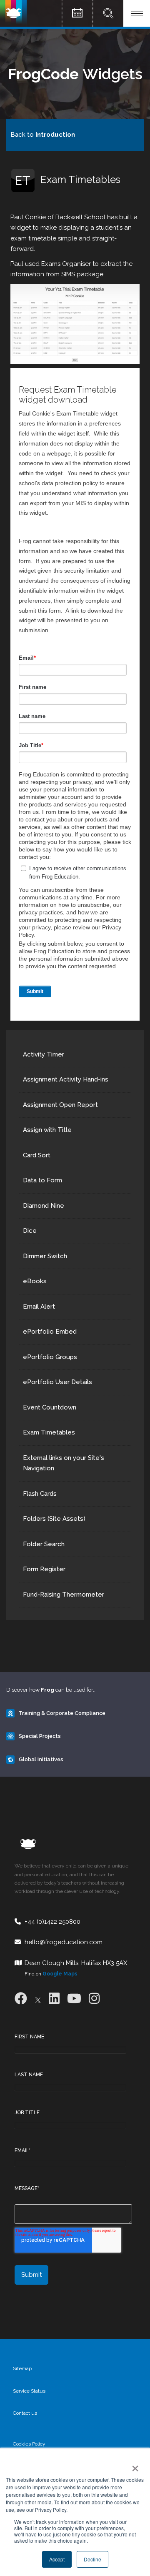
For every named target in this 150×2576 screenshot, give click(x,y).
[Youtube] (74, 1999)
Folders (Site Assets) (54, 1519)
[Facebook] (21, 1999)
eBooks (35, 1281)
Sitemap (22, 2368)
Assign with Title (47, 1130)
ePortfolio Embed (50, 1332)
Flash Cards (40, 1494)
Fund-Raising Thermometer (64, 1595)
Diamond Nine (44, 1206)
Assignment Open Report (60, 1105)
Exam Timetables (49, 1432)
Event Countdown (50, 1407)
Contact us (25, 2413)
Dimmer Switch (45, 1256)
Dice (30, 1231)
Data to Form (42, 1180)
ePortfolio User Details (57, 1382)
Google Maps (60, 1974)
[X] (38, 1999)
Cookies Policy (29, 2444)
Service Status (29, 2391)
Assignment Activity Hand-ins (66, 1079)
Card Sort (37, 1155)
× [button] (134, 2466)
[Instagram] (94, 1999)
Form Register (44, 1569)
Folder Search (44, 1544)
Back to (43, 135)
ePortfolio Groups (50, 1357)
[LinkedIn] (54, 1999)
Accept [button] (57, 2559)
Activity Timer (44, 1054)
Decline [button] (92, 2559)
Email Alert (39, 1307)
